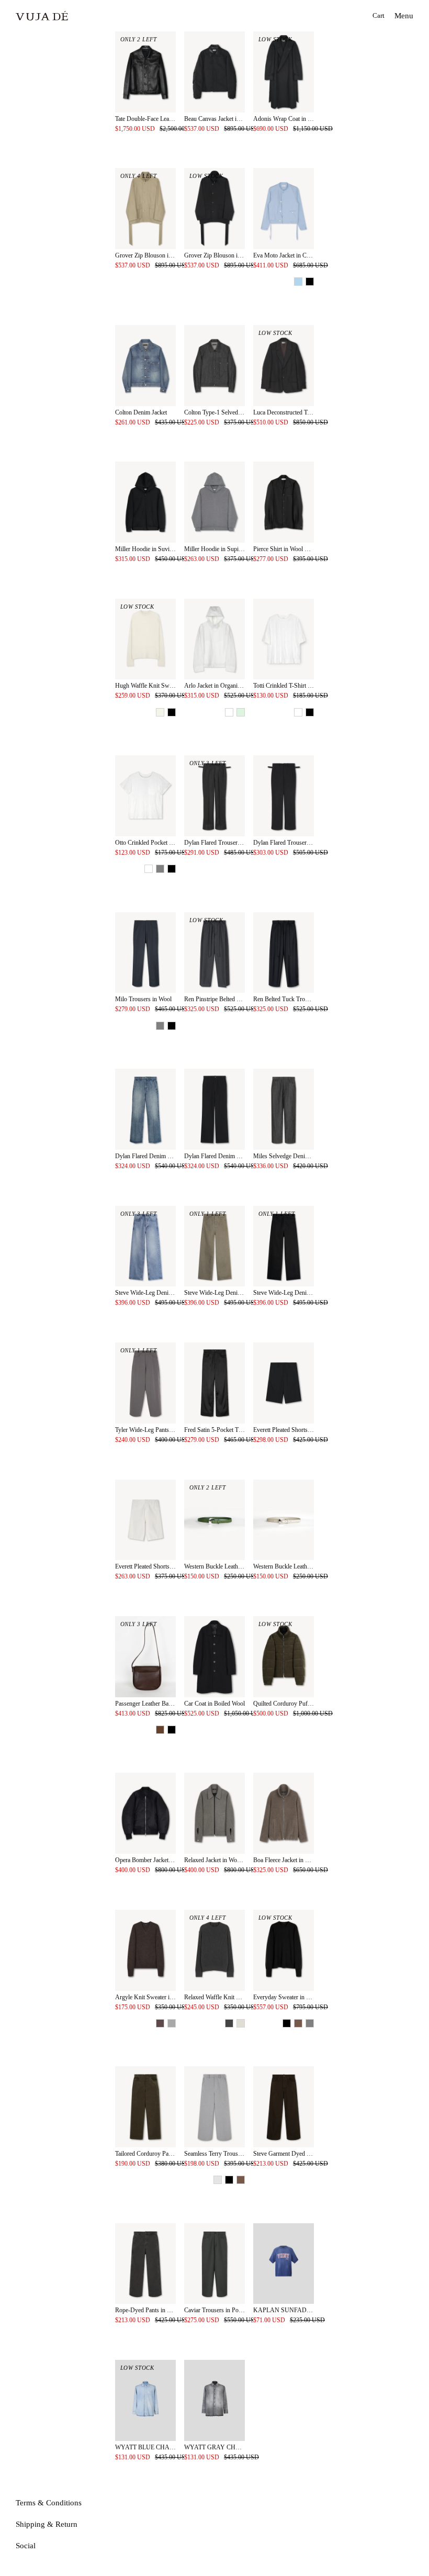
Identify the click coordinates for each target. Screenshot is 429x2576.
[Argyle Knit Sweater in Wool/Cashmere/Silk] (145, 1950)
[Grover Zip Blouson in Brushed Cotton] (214, 209)
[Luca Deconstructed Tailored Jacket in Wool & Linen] (284, 366)
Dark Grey (172, 2023)
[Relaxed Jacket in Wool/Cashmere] (214, 1813)
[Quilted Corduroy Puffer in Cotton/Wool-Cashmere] (284, 1657)
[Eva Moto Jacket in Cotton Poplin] (284, 209)
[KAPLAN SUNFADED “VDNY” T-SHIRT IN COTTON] (284, 2264)
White (229, 712)
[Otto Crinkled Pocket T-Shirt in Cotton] (145, 796)
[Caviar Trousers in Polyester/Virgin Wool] (214, 2264)
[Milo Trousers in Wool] (145, 953)
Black (310, 282)
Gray (160, 869)
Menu (404, 16)
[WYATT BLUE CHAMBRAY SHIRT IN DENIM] (145, 2400)
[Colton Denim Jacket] (145, 366)
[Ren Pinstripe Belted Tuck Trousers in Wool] (214, 953)
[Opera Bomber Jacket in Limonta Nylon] (145, 1813)
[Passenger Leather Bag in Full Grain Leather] (145, 1657)
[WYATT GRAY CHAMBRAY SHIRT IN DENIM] (214, 2400)
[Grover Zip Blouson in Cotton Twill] (145, 209)
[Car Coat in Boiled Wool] (214, 1657)
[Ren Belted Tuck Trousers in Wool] (284, 953)
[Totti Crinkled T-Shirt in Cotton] (284, 639)
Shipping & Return (47, 2524)
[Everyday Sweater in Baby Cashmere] (284, 1950)
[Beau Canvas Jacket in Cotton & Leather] (214, 72)
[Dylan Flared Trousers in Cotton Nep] (284, 796)
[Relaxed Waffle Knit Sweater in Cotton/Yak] (214, 1950)
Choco (298, 2023)
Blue (298, 282)
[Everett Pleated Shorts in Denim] (145, 1520)
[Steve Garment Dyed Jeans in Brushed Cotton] (284, 2107)
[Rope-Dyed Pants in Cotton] (145, 2264)
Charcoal (229, 2023)
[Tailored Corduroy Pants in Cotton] (145, 2107)
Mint (241, 712)
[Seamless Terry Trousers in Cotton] (214, 2107)
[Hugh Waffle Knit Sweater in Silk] (145, 639)
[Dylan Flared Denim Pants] (145, 1109)
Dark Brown (160, 2023)
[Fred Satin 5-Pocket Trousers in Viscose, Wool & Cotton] (214, 1383)
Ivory (241, 2023)
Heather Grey (218, 2180)
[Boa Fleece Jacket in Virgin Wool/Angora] (284, 1813)
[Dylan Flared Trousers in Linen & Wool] (214, 796)
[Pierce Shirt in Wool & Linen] (284, 502)
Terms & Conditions (49, 2503)
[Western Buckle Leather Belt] (214, 1520)
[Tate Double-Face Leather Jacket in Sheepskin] (145, 72)
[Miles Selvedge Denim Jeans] (284, 1109)
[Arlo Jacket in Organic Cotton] (214, 639)
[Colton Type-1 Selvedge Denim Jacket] (214, 366)
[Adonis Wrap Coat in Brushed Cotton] (284, 72)
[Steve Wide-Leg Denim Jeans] (145, 1246)
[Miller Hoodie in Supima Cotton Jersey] (214, 502)
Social (26, 2546)
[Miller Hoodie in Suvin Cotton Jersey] (145, 502)
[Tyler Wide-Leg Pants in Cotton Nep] (145, 1383)
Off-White (160, 712)
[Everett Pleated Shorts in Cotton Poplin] (284, 1383)
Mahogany (160, 1730)
